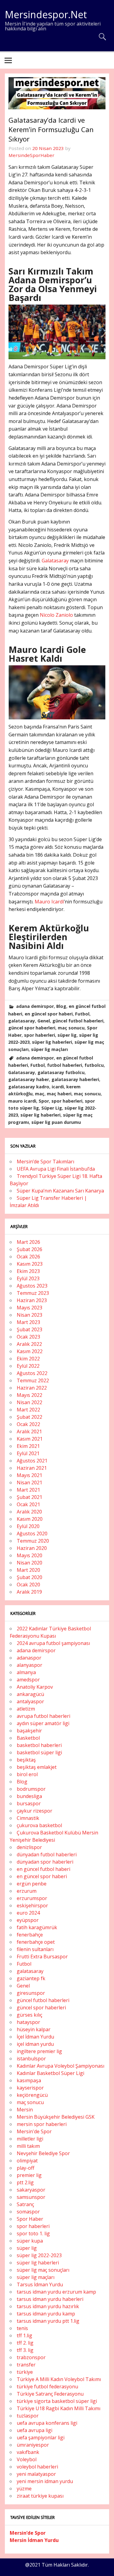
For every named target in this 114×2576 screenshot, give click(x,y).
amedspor (28, 1680)
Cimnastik (28, 1818)
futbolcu (94, 1065)
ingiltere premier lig (39, 2051)
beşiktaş (26, 1760)
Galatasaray (55, 561)
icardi (58, 1087)
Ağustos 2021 (32, 1461)
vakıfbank (28, 2452)
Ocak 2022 (28, 1424)
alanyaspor (29, 1665)
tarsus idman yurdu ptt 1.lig (48, 2321)
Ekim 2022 (28, 1359)
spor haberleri (40, 1035)
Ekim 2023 (28, 1271)
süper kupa (30, 2241)
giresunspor (31, 1993)
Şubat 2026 (29, 1249)
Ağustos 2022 (32, 1373)
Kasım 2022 (30, 1351)
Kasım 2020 (30, 1519)
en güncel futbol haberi (43, 1869)
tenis (22, 2328)
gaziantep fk (31, 1978)
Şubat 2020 (29, 1577)
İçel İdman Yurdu (35, 2037)
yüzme (24, 2489)
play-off (26, 2168)
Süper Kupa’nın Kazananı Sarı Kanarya (60, 1191)
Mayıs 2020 (29, 1555)
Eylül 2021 (28, 1453)
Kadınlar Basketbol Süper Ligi (50, 2073)
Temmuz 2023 (33, 1293)
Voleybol (27, 2459)
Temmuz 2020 (33, 1541)
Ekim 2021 (28, 1446)
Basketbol (28, 1738)
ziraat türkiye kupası (40, 2496)
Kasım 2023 (30, 1264)
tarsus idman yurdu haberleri (50, 2299)
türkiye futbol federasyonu (47, 2387)
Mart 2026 (28, 1242)
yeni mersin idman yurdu (45, 2481)
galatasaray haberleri (75, 1079)
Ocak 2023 (28, 1337)
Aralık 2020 (29, 1512)
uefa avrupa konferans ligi (47, 2423)
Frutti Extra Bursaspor (42, 1957)
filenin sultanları (35, 1949)
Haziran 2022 (32, 1388)
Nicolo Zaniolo (56, 615)
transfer (26, 2365)
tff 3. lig (25, 2350)
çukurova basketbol (39, 1825)
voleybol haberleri (37, 2467)
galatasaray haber (29, 1079)
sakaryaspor (31, 2190)
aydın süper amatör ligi (43, 1723)
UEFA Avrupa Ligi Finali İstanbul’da (56, 1169)
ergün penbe (32, 1884)
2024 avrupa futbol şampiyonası (53, 1643)
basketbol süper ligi (39, 1752)
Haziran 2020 (32, 1548)
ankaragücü (30, 1694)
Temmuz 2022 (33, 1380)
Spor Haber (30, 2219)
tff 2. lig (25, 2343)
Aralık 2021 (29, 1431)
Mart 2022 (28, 1410)
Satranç (25, 2204)
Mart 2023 (28, 1322)
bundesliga (29, 1796)
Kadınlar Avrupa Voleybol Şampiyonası (60, 2066)
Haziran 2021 (32, 1468)
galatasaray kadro (29, 1087)
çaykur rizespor (35, 1811)
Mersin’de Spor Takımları (45, 1162)
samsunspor (31, 2197)
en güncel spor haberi (49, 1014)
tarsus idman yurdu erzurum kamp (56, 2292)
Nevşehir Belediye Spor (43, 2153)
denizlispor (29, 1847)
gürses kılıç (29, 2015)
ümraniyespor (33, 2445)
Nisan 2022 (29, 1402)
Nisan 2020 (29, 1563)
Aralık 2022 (29, 1344)
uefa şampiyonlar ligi (41, 2438)
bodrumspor (31, 1789)
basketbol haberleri (39, 1745)
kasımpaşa (29, 2080)
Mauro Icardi (49, 902)
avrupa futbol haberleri (43, 1716)
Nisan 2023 (29, 1315)
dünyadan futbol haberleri (47, 1854)
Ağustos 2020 (32, 1534)
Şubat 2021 (29, 1497)
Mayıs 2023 (29, 1308)
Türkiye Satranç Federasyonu (50, 2394)
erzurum (27, 1891)
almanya (26, 1672)
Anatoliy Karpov (35, 1687)
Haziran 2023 (32, 1300)
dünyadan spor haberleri (45, 1862)
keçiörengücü (32, 2095)
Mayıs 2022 (29, 1395)
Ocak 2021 (28, 1504)
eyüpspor (28, 1920)
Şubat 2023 (29, 1329)
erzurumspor (32, 1898)
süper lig (67, 1035)
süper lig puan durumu (56, 1122)
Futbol (82, 1014)
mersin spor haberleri (42, 2124)
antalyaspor (30, 1701)
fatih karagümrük (37, 1927)
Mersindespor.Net (46, 14)
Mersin (25, 2110)
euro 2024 (28, 1913)
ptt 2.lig (25, 2182)
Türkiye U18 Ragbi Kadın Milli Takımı (59, 2408)
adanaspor (29, 1658)
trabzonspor (31, 2357)
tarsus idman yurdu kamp (46, 2314)
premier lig (29, 2175)
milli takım (28, 2146)
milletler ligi (30, 2139)
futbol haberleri (65, 1065)
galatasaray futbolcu (61, 1072)
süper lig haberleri (52, 1042)
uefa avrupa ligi (35, 2430)
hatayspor (28, 2022)
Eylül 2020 (28, 1526)
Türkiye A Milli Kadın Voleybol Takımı (59, 2379)
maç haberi (59, 1094)
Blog (61, 1006)
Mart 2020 (28, 1570)
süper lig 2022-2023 (39, 2255)
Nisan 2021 (29, 1482)
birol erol (27, 1774)
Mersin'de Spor (34, 2131)
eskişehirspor (32, 1906)
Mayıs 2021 (29, 1475)
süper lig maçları (49, 1049)
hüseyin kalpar (34, 2029)
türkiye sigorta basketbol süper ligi (57, 2401)
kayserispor (30, 2088)
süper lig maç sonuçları (43, 2270)
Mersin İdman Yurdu (34, 2540)
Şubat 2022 (29, 1417)
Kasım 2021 (30, 1439)
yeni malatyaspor (36, 2474)
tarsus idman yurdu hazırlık (48, 2306)
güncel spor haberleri (32, 1028)
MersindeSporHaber (31, 155)
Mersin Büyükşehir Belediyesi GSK (56, 2117)
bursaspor (29, 1803)
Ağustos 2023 (32, 1286)
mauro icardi (22, 1101)
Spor (44, 1101)
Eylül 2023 (28, 1278)
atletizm (26, 1709)
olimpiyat (27, 2161)
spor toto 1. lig (33, 2233)
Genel (44, 1021)
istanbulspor (31, 2059)
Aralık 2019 (29, 1592)
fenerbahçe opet (36, 1942)
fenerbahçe (30, 1935)
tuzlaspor (28, 2416)
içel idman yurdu (35, 2044)
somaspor (28, 2212)
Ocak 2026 (28, 1257)
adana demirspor (35, 1006)
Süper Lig (52, 1108)
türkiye (25, 2372)
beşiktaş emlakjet (37, 1767)
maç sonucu (71, 1028)
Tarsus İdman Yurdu (40, 2284)
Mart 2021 (28, 1490)
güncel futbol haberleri (78, 1021)
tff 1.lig (24, 2335)
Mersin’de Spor (28, 2533)
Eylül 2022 (28, 1366)
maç (40, 1094)
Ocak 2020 (28, 1585)
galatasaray (22, 1021)
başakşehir (29, 1731)
